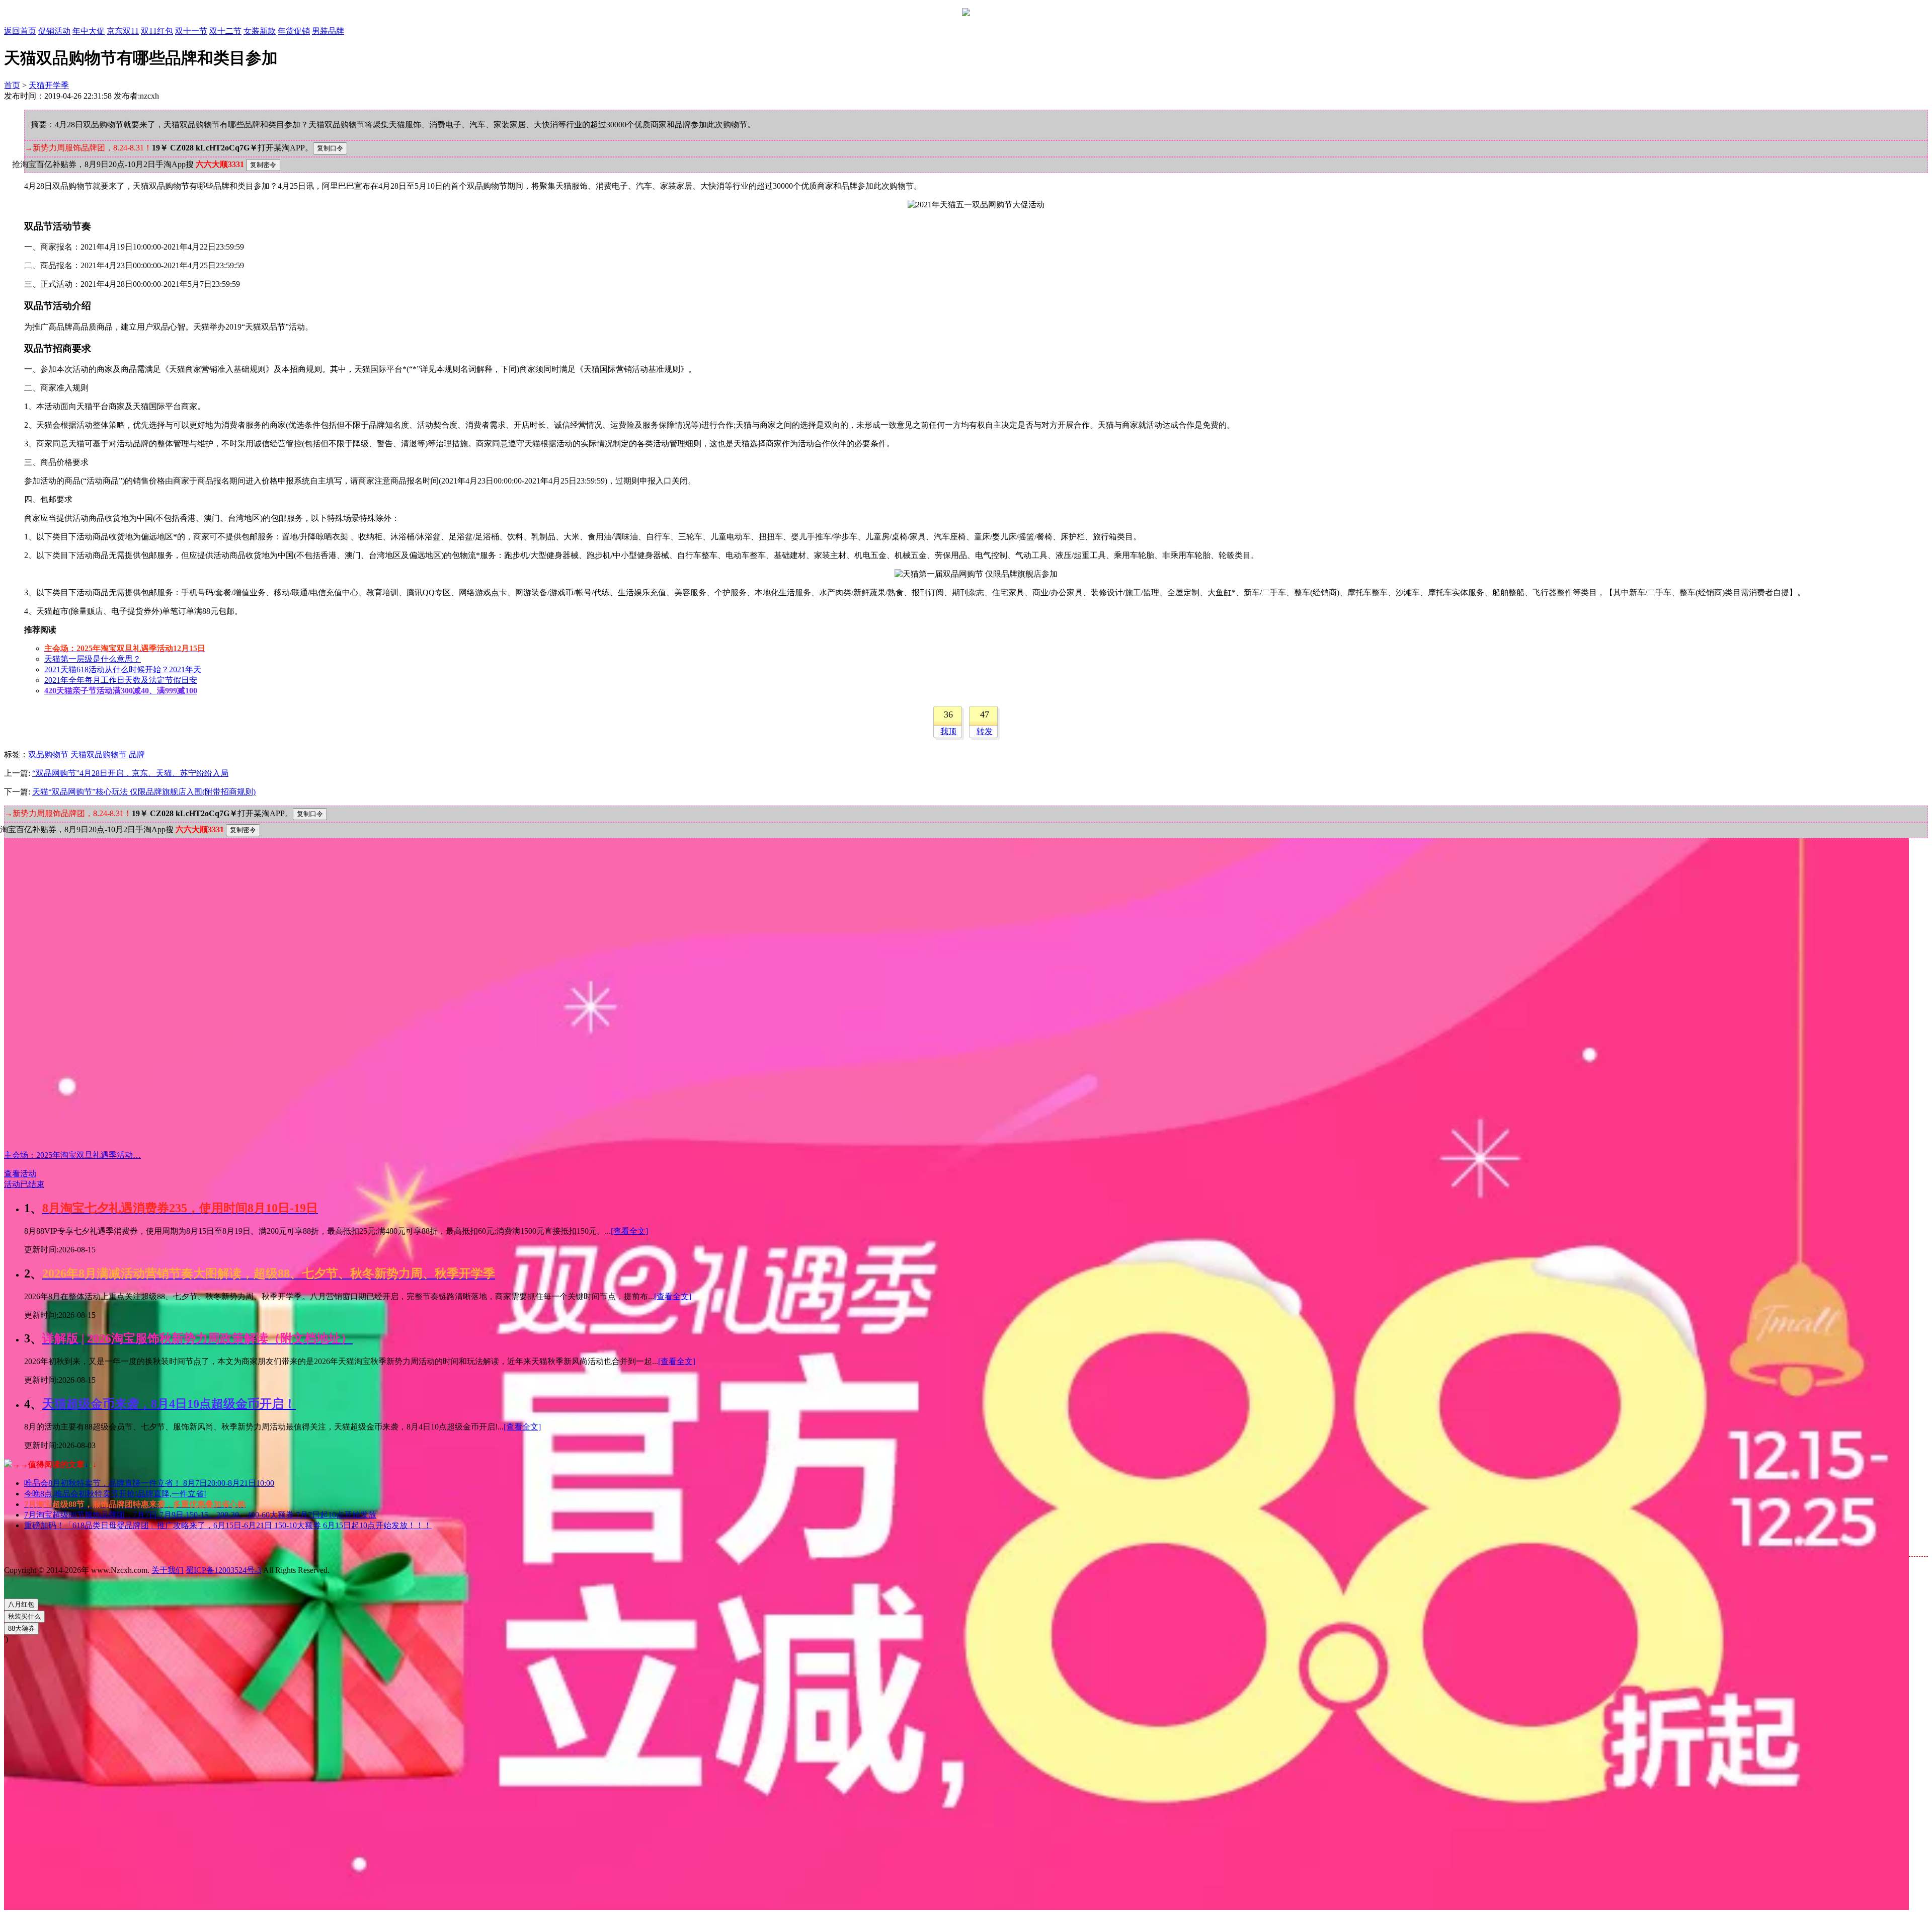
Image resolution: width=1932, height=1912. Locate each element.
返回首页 (20, 31)
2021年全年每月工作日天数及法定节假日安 (121, 680)
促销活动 (54, 31)
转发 (985, 731)
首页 (12, 85)
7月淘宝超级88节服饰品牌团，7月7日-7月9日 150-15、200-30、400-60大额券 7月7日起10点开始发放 (200, 1515)
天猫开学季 (49, 85)
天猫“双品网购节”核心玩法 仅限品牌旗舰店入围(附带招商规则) (144, 792)
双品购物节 (48, 754)
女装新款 (260, 31)
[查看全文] (629, 1231)
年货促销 (294, 31)
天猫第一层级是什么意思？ (93, 659)
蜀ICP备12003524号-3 (223, 1570)
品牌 (137, 754)
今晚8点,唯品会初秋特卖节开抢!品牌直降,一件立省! (115, 1494)
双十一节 (191, 31)
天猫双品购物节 (99, 754)
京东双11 (123, 31)
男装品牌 (328, 31)
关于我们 (168, 1570)
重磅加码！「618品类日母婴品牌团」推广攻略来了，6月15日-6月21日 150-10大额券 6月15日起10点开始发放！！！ (228, 1525)
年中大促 (89, 31)
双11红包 (157, 31)
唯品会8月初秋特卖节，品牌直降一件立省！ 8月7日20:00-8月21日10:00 (149, 1483)
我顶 (948, 731)
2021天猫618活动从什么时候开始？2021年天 (123, 669)
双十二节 (225, 31)
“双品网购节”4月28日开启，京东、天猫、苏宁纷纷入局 (130, 773)
